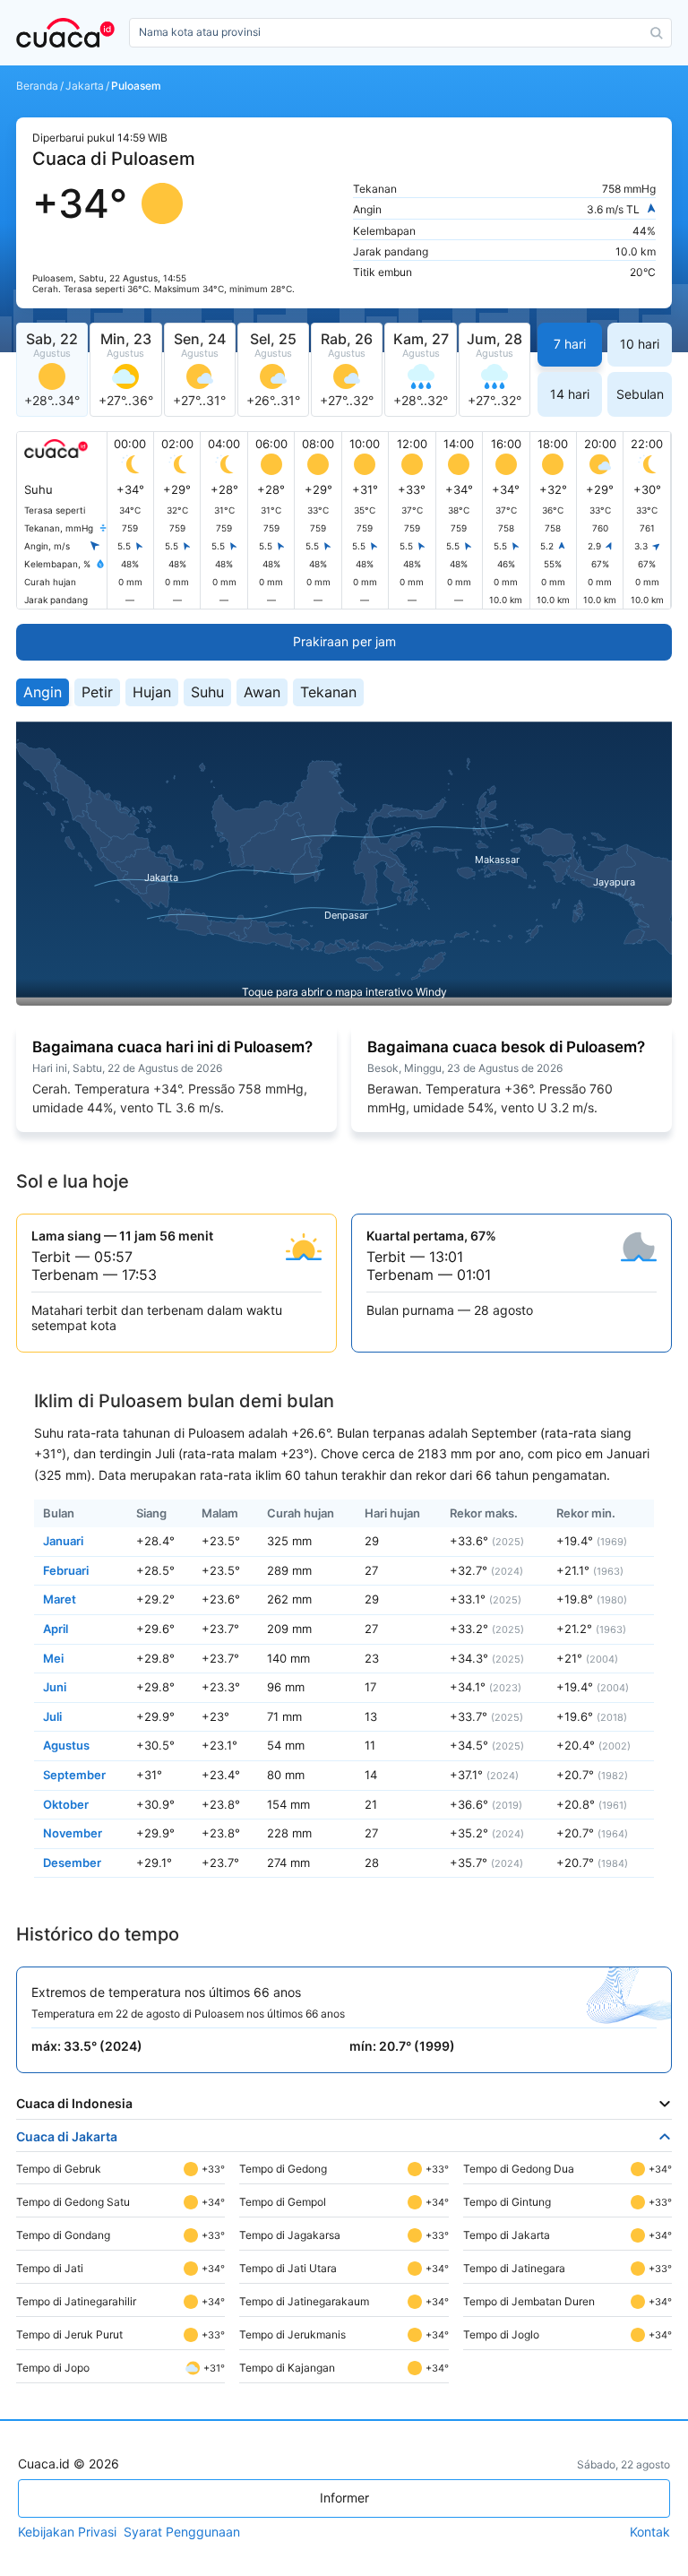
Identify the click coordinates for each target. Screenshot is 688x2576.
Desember (72, 1863)
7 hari (570, 344)
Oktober (66, 1804)
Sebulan (640, 394)
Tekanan (328, 692)
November (73, 1833)
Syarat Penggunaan (182, 2532)
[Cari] (657, 33)
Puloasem (136, 86)
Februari (66, 1570)
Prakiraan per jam (344, 641)
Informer (344, 2498)
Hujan (152, 692)
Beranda (37, 86)
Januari (63, 1541)
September (74, 1775)
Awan (262, 692)
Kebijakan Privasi (67, 2532)
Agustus (66, 1745)
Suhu (207, 692)
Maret (60, 1599)
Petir (97, 692)
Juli (52, 1716)
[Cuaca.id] (69, 33)
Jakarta (85, 86)
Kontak (650, 2532)
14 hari (570, 394)
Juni (55, 1687)
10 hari (640, 344)
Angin (43, 692)
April (56, 1629)
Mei (53, 1658)
